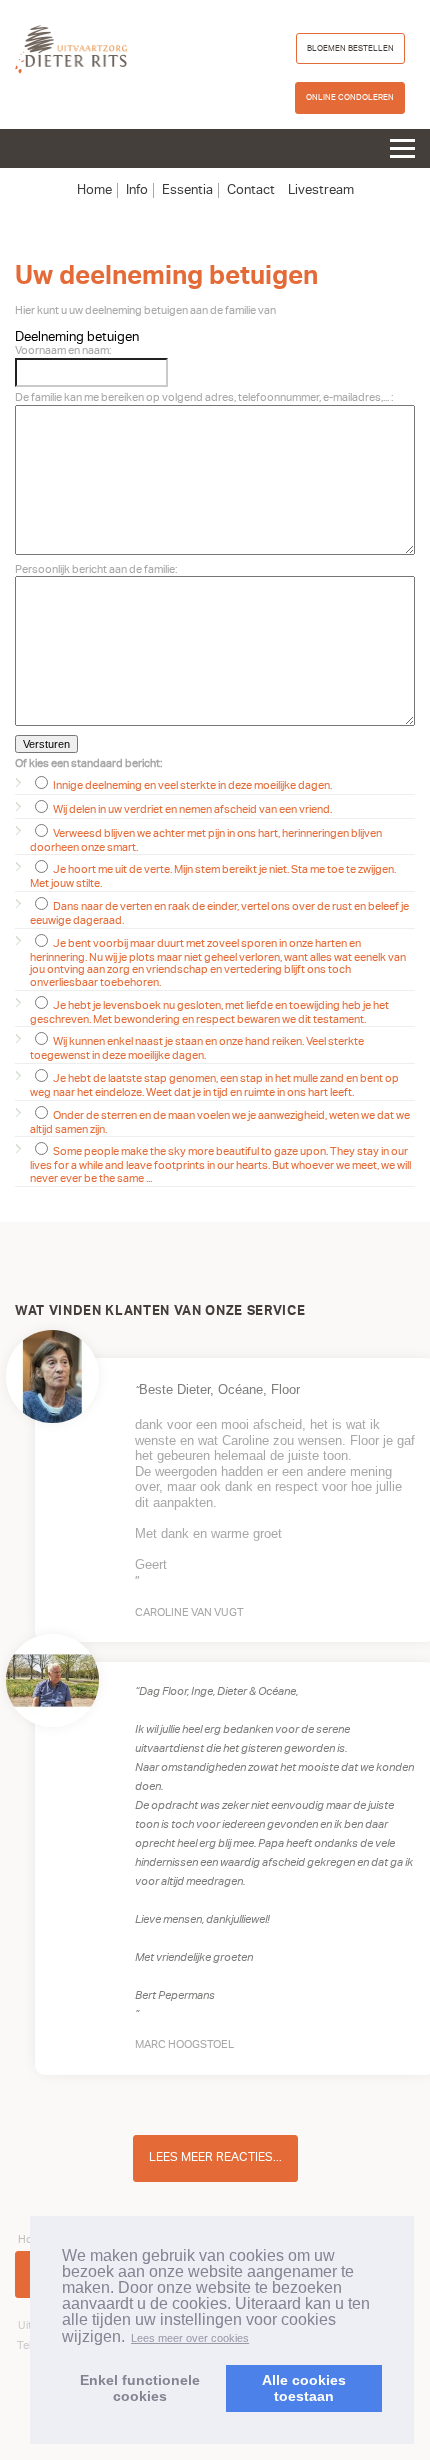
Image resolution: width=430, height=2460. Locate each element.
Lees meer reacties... (215, 2157)
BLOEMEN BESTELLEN (350, 48)
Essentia (187, 190)
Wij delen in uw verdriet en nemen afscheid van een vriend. (191, 809)
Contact (251, 190)
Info (137, 190)
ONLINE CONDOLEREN (350, 97)
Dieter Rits (71, 50)
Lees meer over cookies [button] (190, 2338)
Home (94, 190)
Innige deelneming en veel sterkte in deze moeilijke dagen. (191, 785)
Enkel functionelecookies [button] (140, 2388)
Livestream (321, 190)
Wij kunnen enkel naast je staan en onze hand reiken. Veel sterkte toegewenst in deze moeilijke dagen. (197, 1048)
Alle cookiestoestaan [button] (304, 2388)
